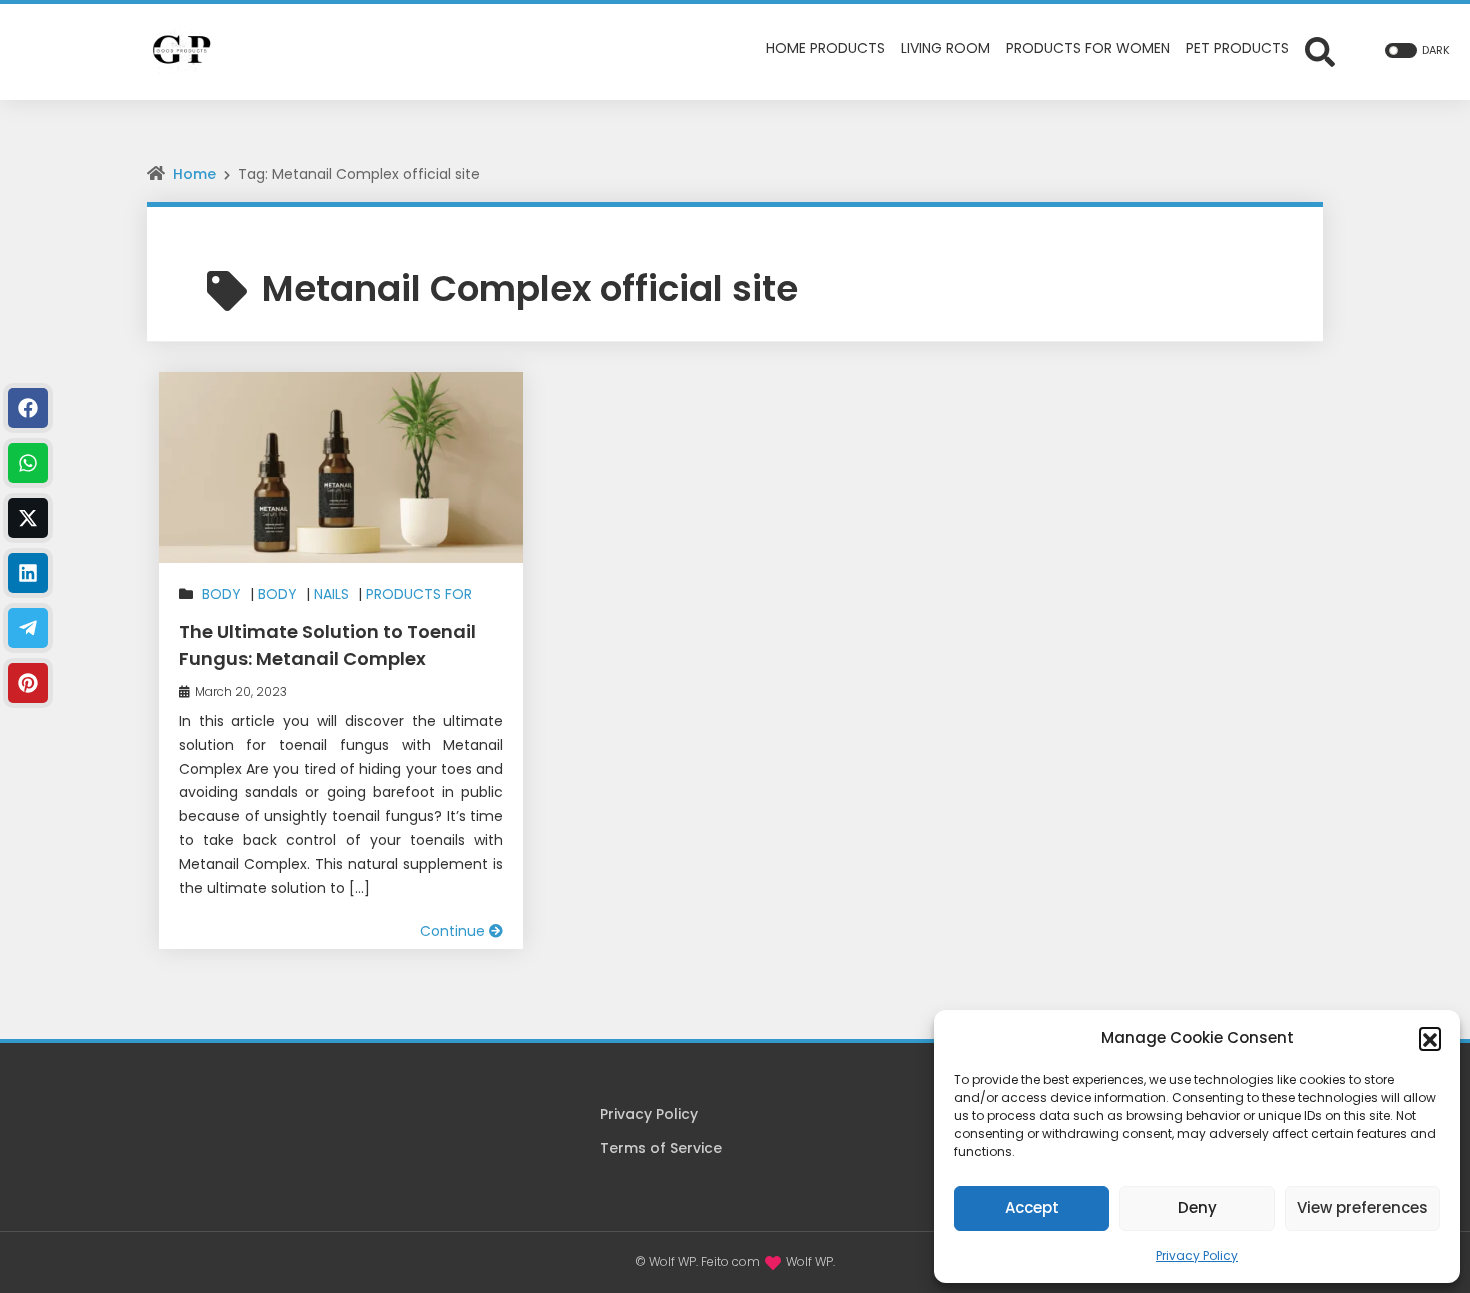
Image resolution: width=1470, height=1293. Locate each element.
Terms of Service (661, 1148)
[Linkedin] (28, 573)
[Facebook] (28, 408)
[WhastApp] (28, 463)
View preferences (1362, 1207)
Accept (1032, 1207)
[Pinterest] (28, 683)
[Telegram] (28, 628)
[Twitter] (28, 518)
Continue (454, 931)
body (221, 594)
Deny (1197, 1207)
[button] (1430, 1038)
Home (194, 174)
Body (277, 594)
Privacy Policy (1197, 1255)
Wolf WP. (810, 1261)
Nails (331, 594)
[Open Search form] (1320, 50)
